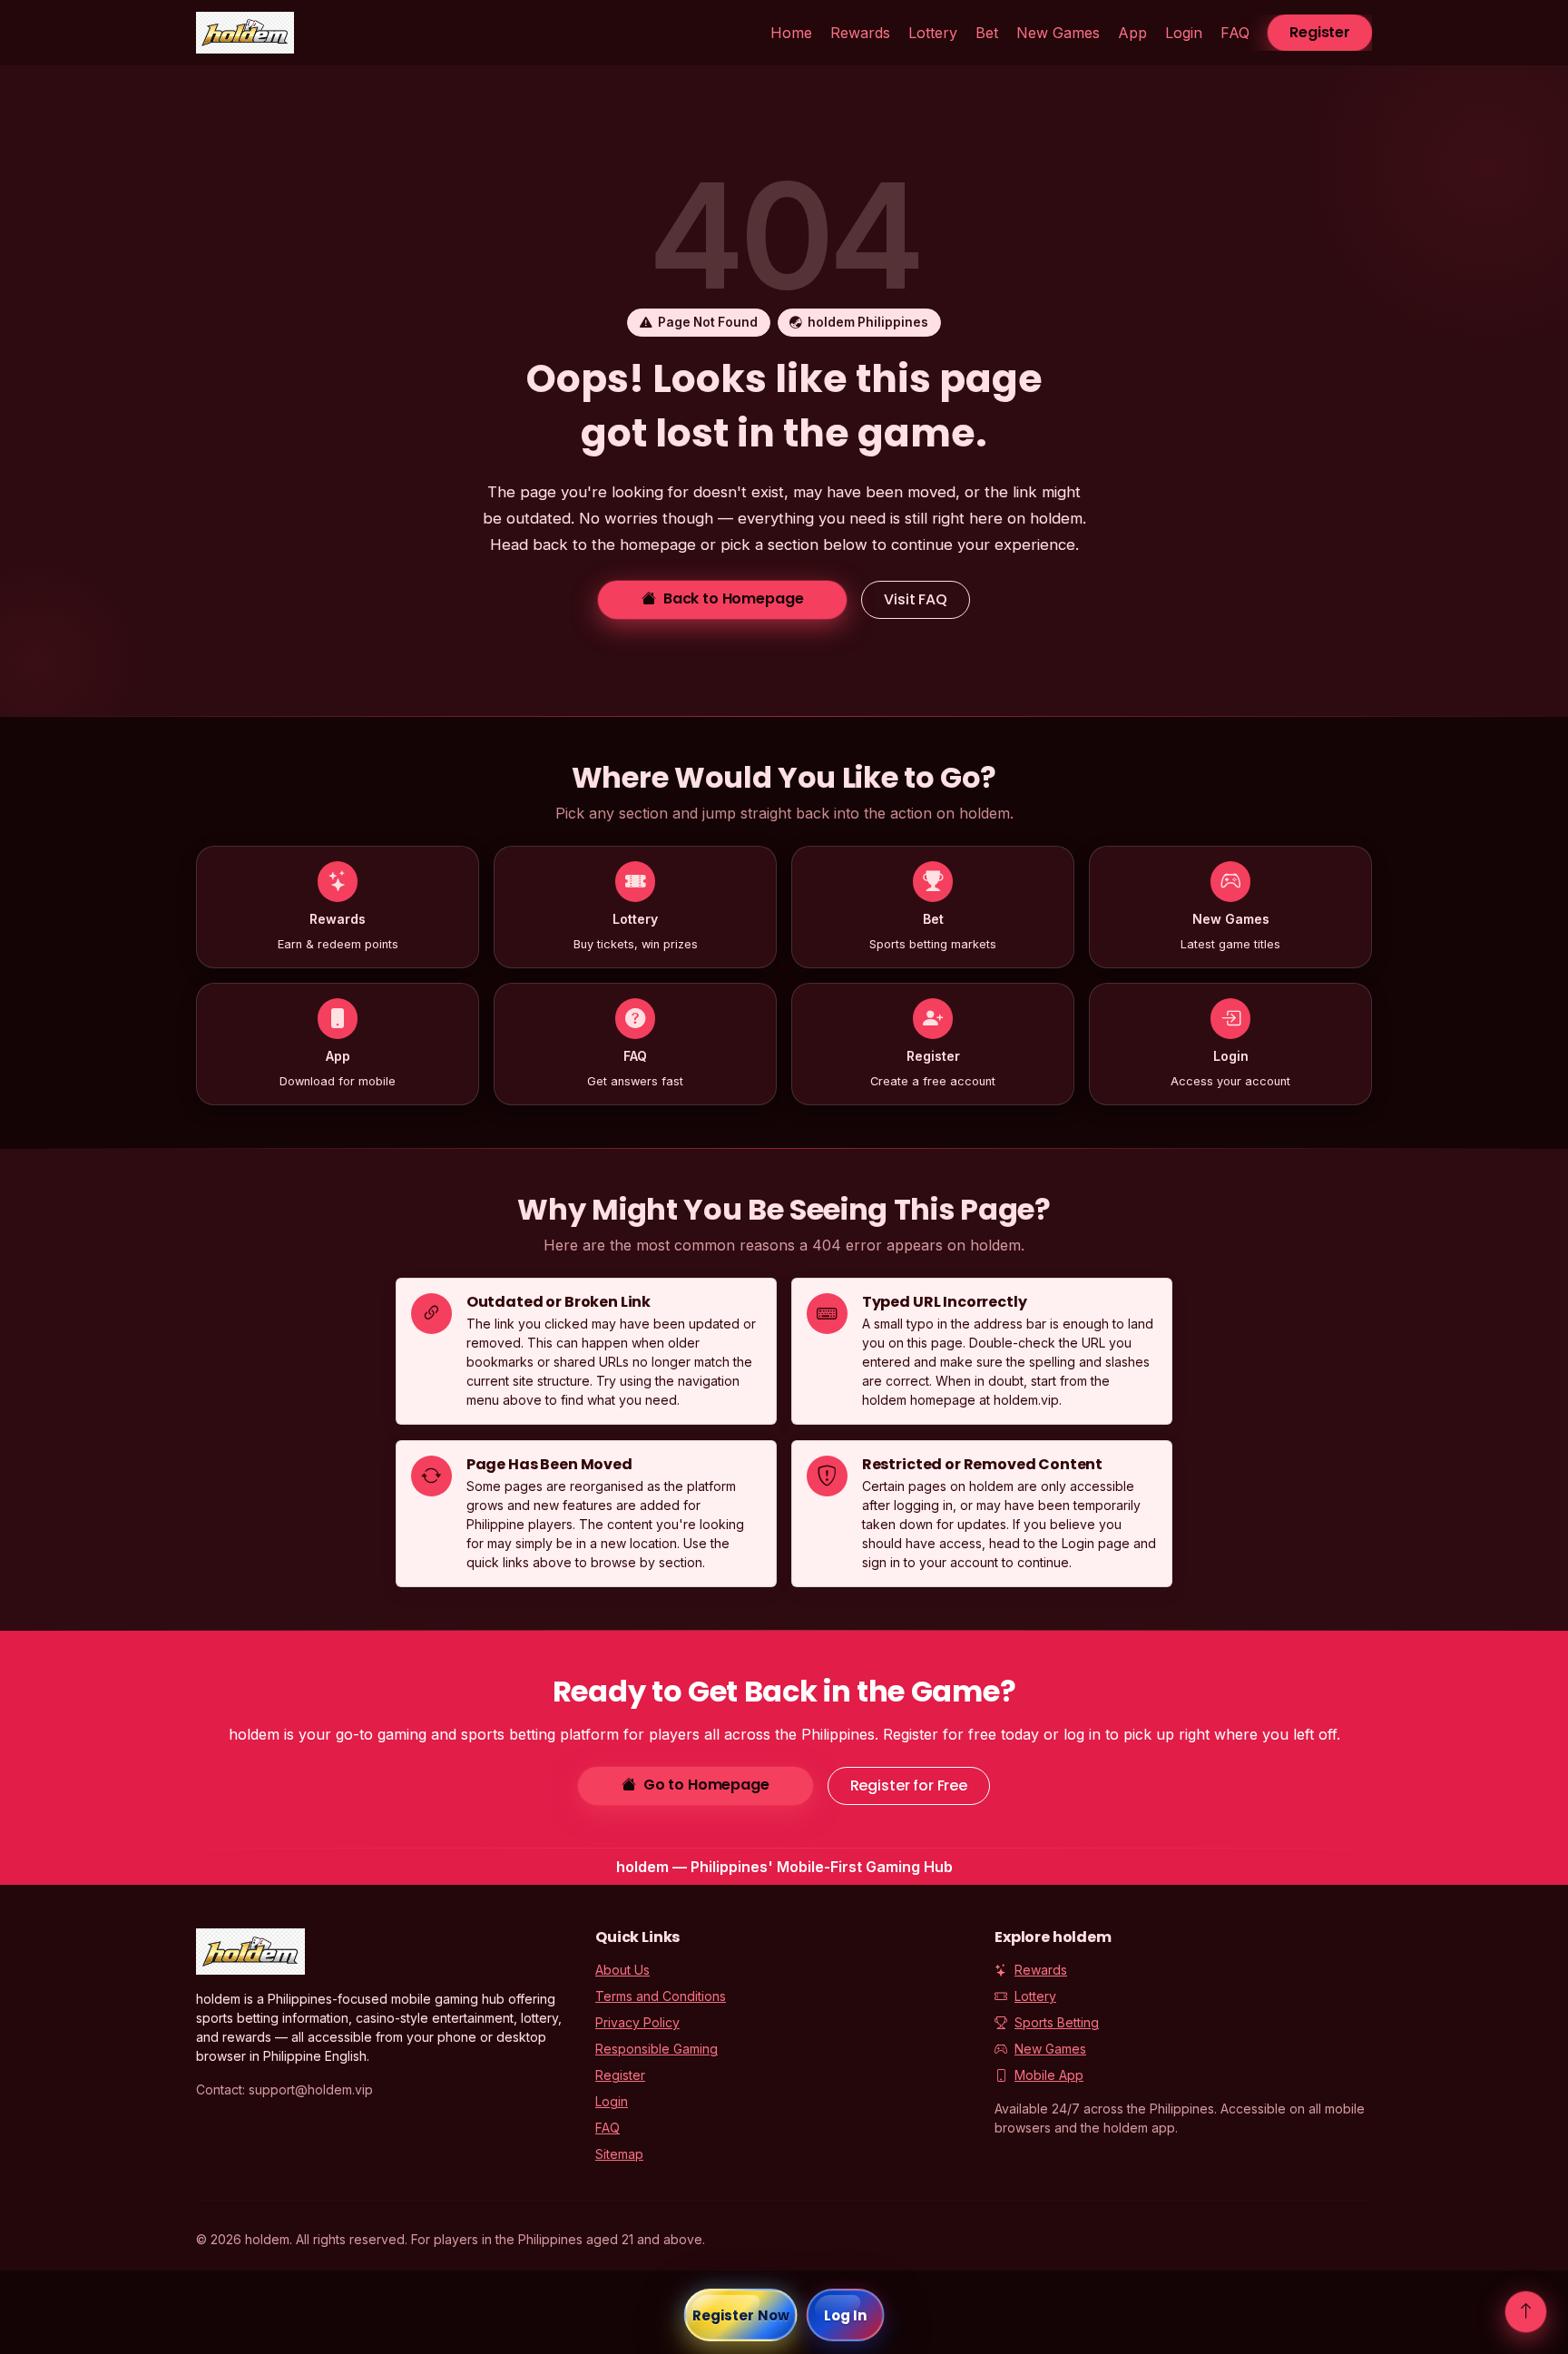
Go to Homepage (706, 1785)
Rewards (860, 33)
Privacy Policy (637, 2022)
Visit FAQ (916, 599)
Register (1320, 32)
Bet (987, 33)
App (1132, 33)
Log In (846, 2315)
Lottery (933, 33)
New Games (1058, 33)
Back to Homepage (733, 598)
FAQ (1235, 33)
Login (1184, 33)
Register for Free (909, 1785)
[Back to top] (1526, 2312)
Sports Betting (1057, 2022)
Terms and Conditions (661, 1996)
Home (791, 33)
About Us (622, 1970)
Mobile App (1049, 2075)
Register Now (741, 2315)
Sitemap (619, 2154)
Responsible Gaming (657, 2049)
